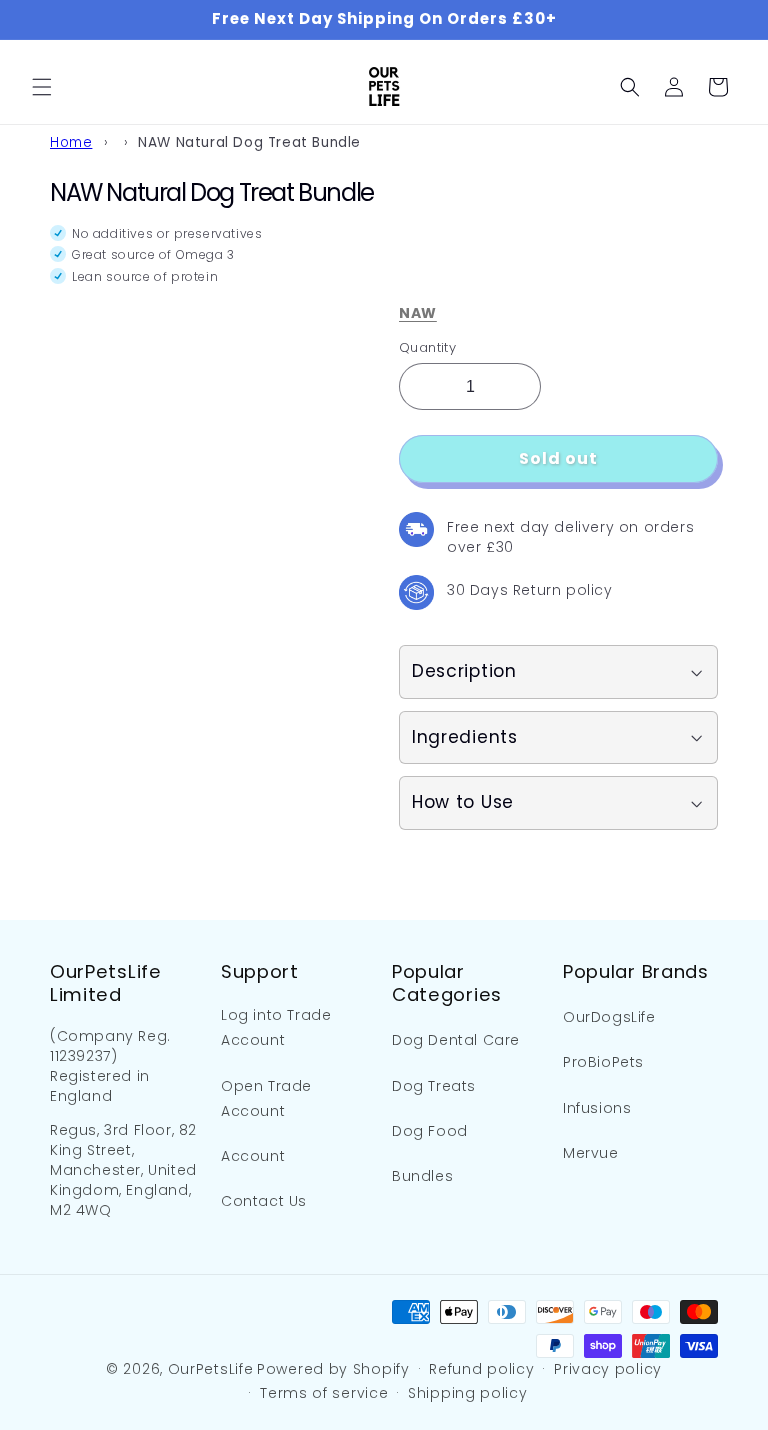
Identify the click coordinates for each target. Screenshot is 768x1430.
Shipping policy (468, 1393)
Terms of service (324, 1393)
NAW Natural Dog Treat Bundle (249, 142)
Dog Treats (434, 1086)
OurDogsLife (609, 1017)
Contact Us (264, 1201)
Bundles (422, 1176)
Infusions (597, 1108)
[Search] (630, 87)
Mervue (591, 1153)
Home (71, 142)
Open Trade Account (266, 1098)
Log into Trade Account (276, 1027)
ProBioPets (603, 1062)
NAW (418, 313)
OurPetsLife (211, 1369)
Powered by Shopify (333, 1369)
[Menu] (42, 87)
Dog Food (430, 1131)
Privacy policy (608, 1369)
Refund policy (481, 1369)
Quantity (427, 347)
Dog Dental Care (456, 1040)
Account (253, 1156)
